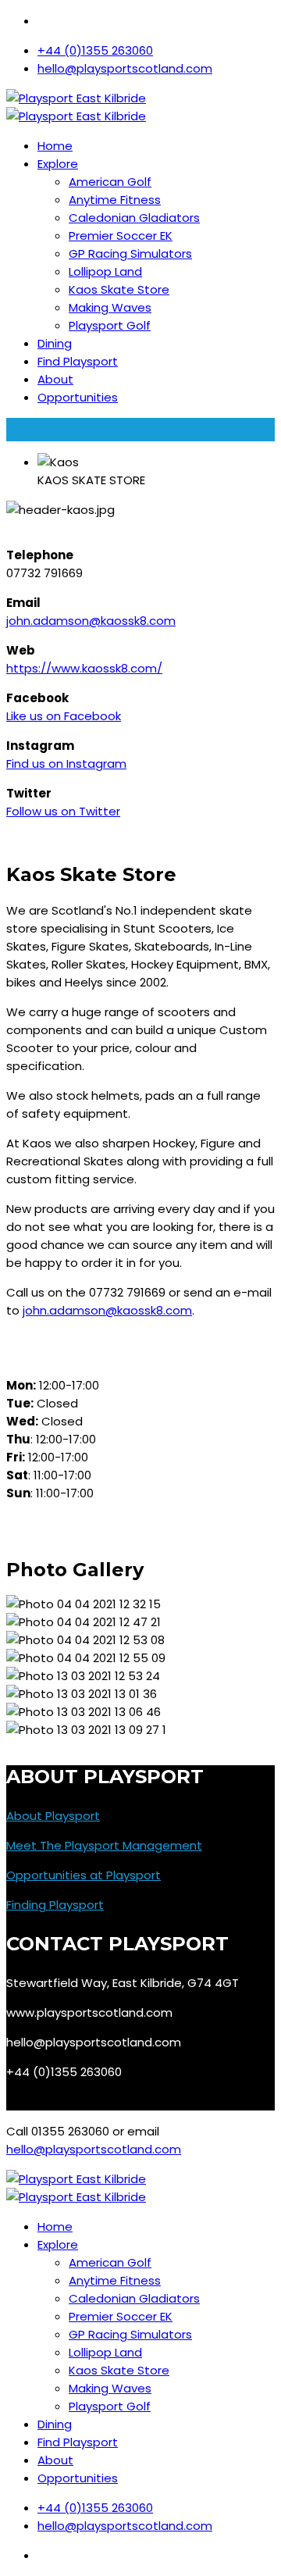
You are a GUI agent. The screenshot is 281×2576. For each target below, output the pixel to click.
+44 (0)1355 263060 (95, 50)
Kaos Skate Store (119, 289)
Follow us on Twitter (63, 811)
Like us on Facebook (64, 716)
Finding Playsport (55, 1905)
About (55, 379)
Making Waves (110, 307)
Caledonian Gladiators (134, 218)
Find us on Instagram (66, 764)
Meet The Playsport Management (104, 1845)
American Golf (110, 182)
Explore (58, 164)
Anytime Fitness (115, 200)
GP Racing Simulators (130, 253)
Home (55, 146)
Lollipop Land (105, 271)
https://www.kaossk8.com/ (84, 668)
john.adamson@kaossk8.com (91, 621)
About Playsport (53, 1816)
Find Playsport (78, 361)
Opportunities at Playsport (84, 1875)
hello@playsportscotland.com (125, 68)
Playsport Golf (110, 325)
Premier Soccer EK (121, 235)
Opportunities (78, 397)
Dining (55, 343)
